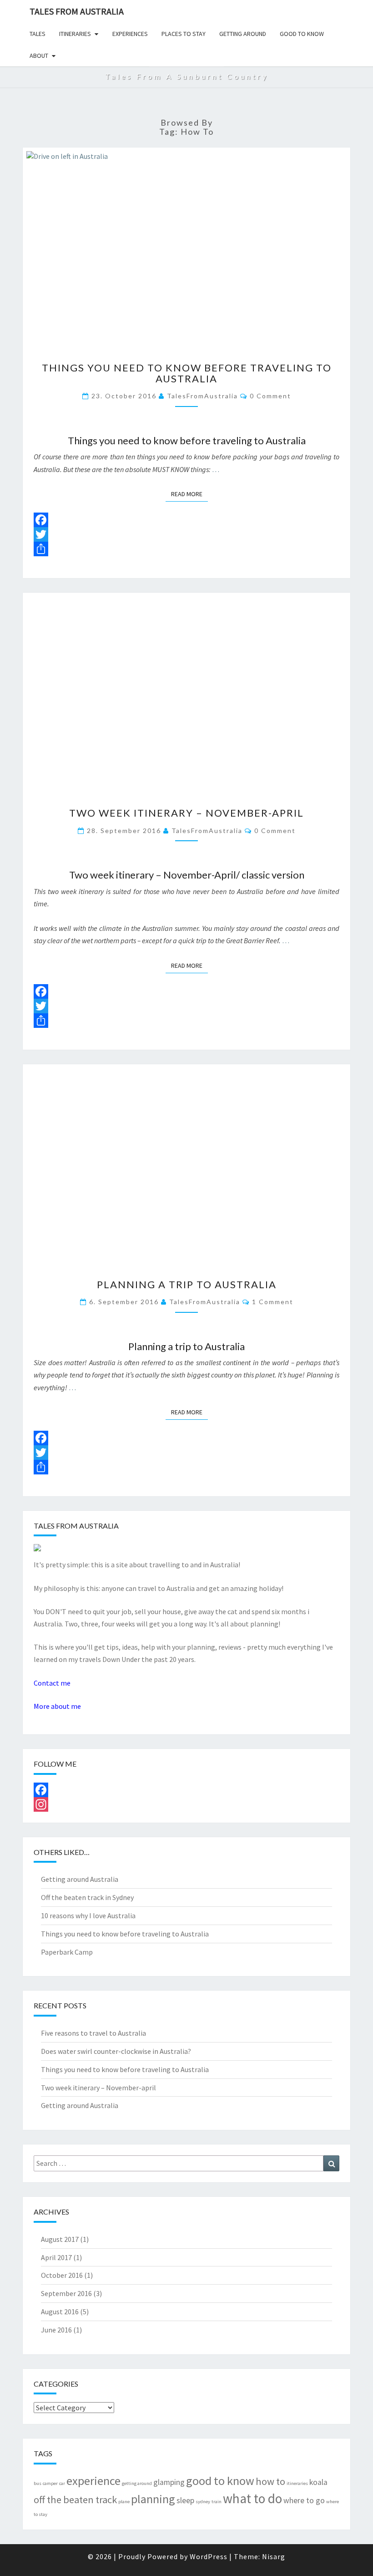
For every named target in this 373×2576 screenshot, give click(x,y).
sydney (203, 2502)
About (39, 56)
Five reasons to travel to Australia (93, 2033)
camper (50, 2483)
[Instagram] (186, 1804)
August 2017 (60, 2239)
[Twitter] (186, 534)
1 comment (273, 1302)
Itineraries (75, 34)
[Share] (186, 549)
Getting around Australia (80, 1879)
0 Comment (270, 396)
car (62, 2483)
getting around (137, 2483)
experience (93, 2481)
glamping (169, 2482)
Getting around (243, 34)
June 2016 (56, 2330)
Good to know (302, 34)
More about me (57, 1706)
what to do (252, 2498)
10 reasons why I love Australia (88, 1915)
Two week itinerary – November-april (186, 813)
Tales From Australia (77, 11)
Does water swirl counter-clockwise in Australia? (116, 2051)
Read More (189, 494)
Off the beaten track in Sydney (87, 1897)
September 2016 (66, 2293)
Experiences (130, 34)
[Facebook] (186, 520)
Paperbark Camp (67, 1952)
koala (318, 2482)
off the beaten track (75, 2500)
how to (270, 2481)
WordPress (209, 2556)
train (217, 2502)
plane (124, 2502)
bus (38, 2483)
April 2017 (56, 2257)
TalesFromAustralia (202, 396)
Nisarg (274, 2556)
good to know (220, 2481)
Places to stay (184, 34)
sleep (185, 2500)
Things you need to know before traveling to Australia (187, 373)
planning (153, 2499)
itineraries (297, 2483)
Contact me (52, 1683)
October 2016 (62, 2275)
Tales (38, 34)
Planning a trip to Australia (187, 1284)
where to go (304, 2500)
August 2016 (60, 2312)
